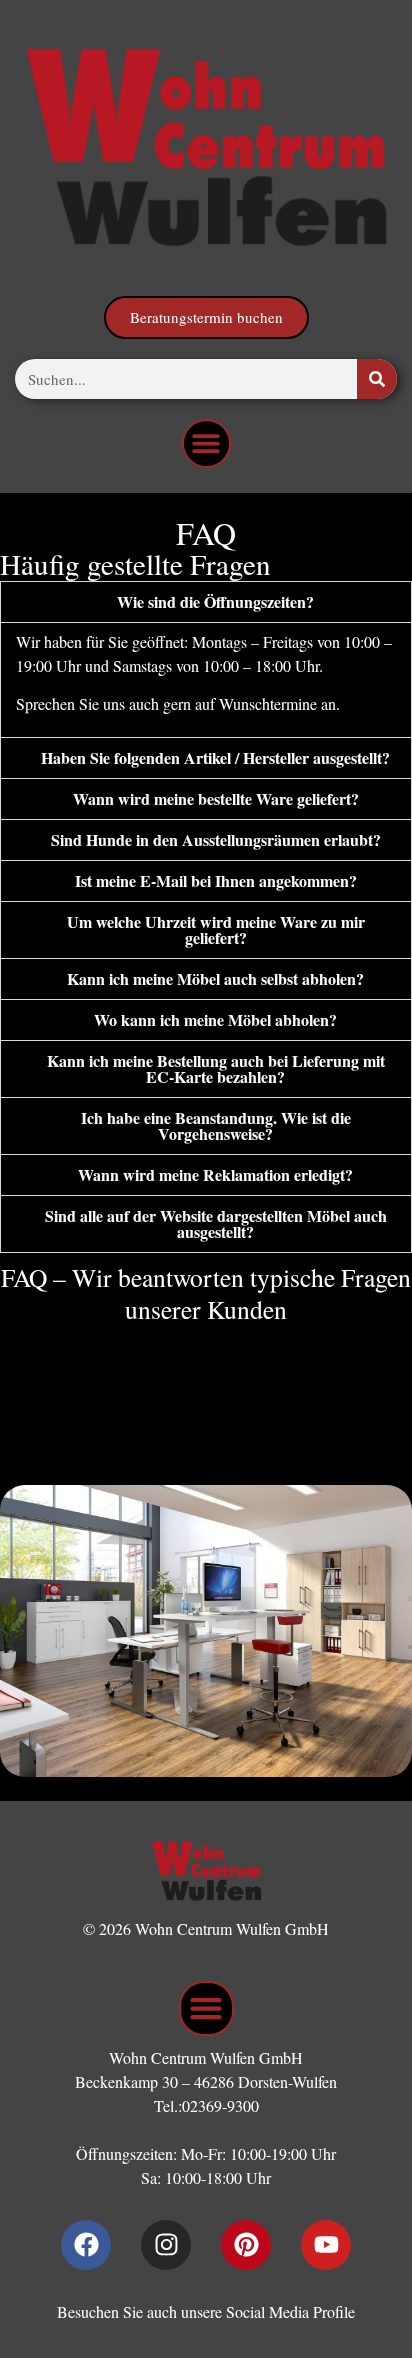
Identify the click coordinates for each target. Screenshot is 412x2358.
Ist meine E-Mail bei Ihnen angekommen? (216, 880)
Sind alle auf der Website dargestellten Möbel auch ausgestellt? (216, 1223)
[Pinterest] (246, 2245)
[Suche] (377, 379)
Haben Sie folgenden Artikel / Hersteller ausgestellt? (215, 757)
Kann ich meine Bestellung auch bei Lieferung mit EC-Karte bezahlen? (216, 1068)
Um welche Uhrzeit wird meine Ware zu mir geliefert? (216, 929)
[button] (206, 443)
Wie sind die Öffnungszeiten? (215, 601)
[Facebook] (86, 2245)
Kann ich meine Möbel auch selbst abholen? (215, 978)
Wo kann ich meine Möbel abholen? (215, 1019)
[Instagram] (166, 2245)
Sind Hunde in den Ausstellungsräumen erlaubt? (216, 839)
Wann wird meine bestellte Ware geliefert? (216, 798)
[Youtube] (326, 2245)
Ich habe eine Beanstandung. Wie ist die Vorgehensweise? (216, 1125)
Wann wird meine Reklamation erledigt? (215, 1174)
